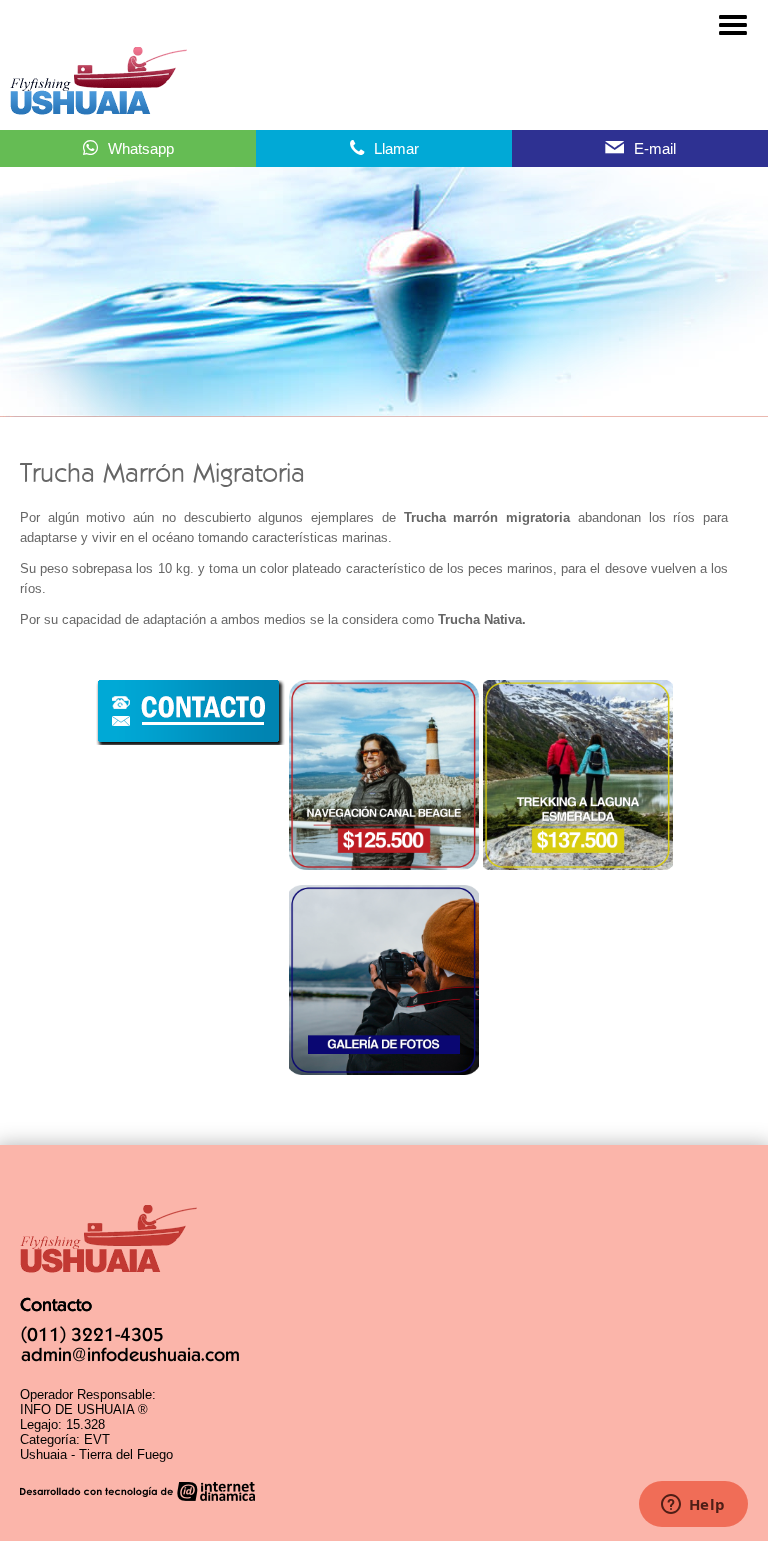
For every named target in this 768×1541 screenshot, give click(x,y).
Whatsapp (141, 148)
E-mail (655, 148)
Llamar (396, 148)
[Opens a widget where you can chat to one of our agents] (693, 1506)
